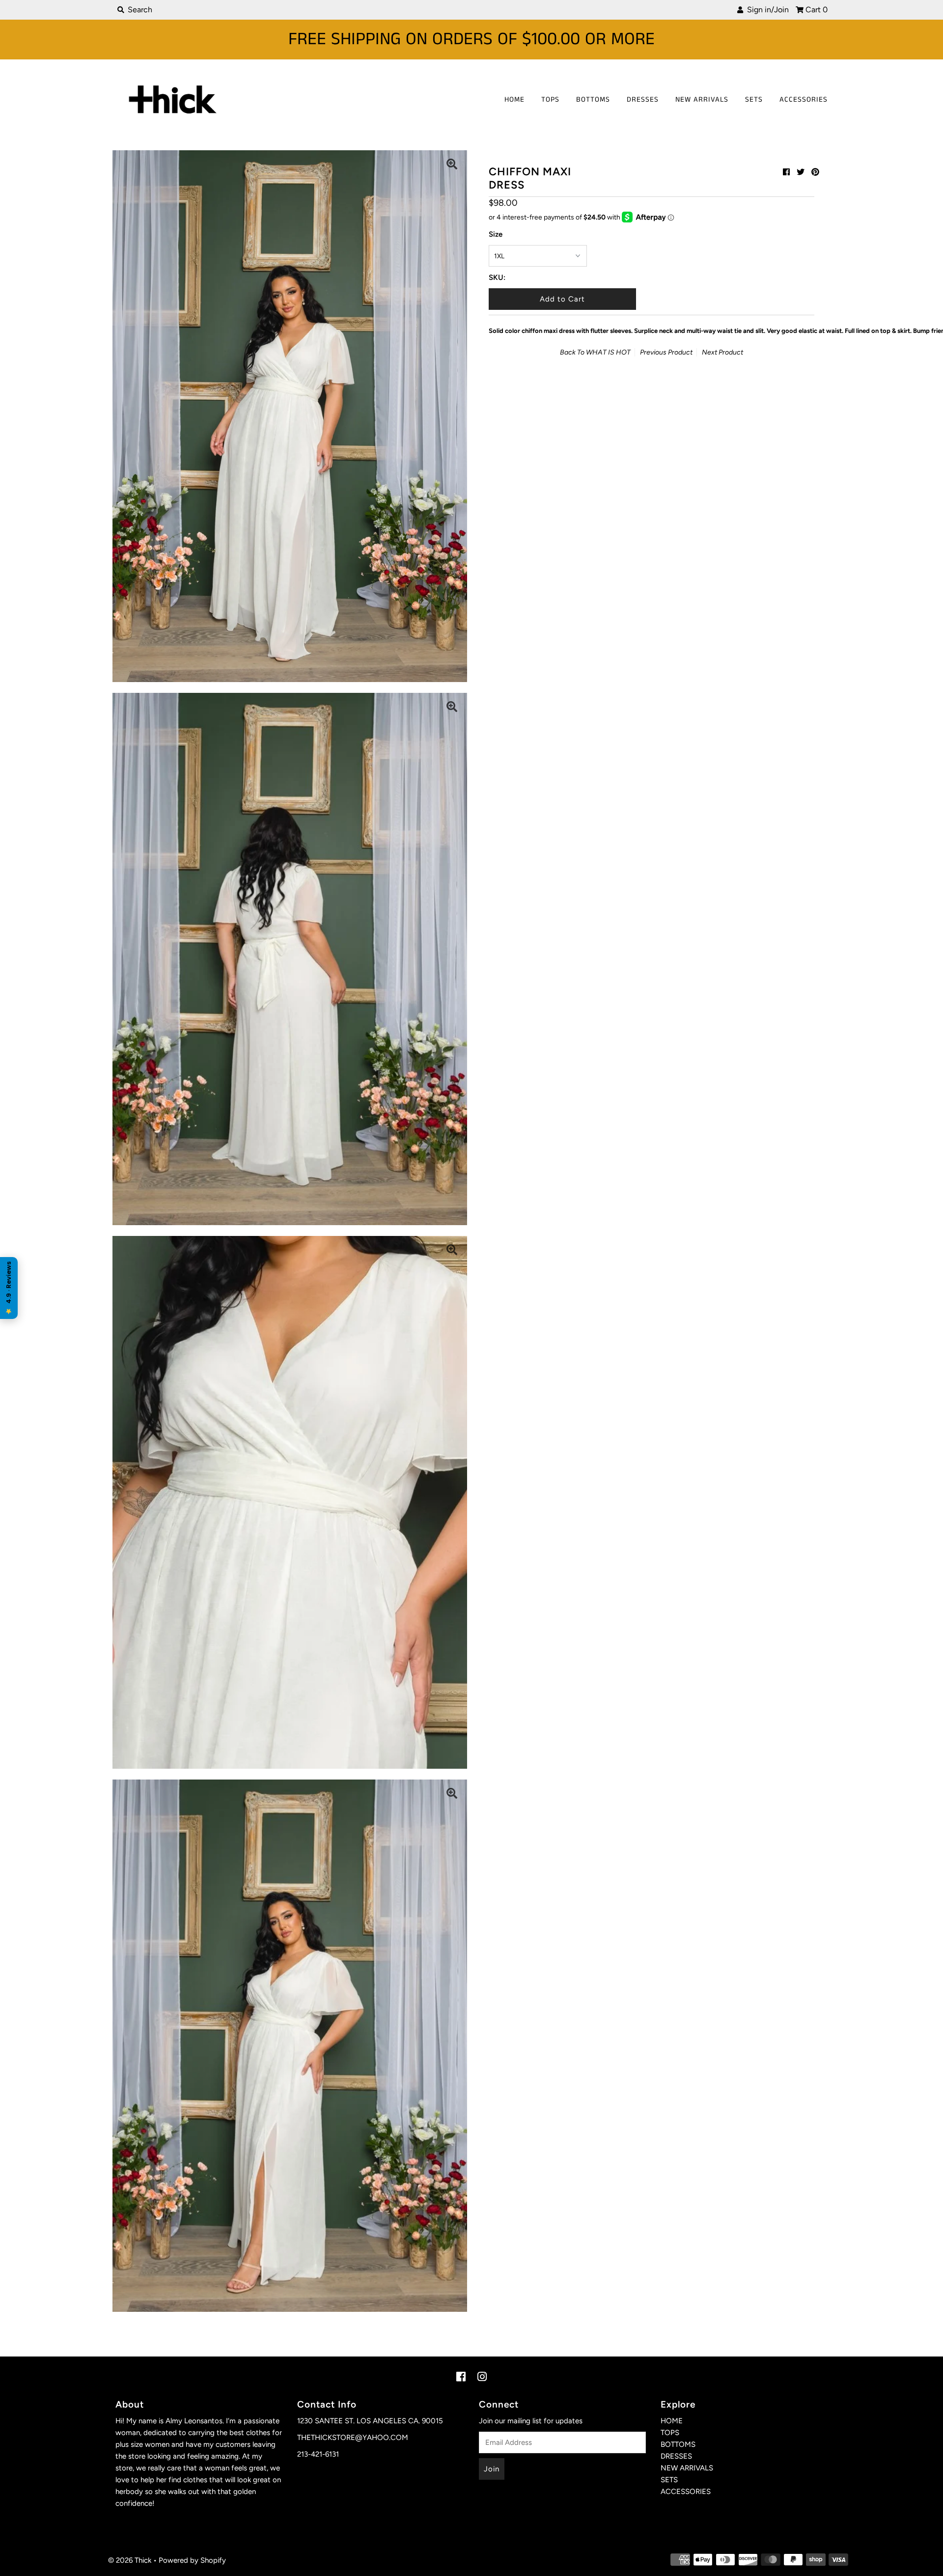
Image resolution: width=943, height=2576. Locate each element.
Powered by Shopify (192, 2560)
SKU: (497, 277)
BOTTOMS (593, 99)
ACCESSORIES (804, 99)
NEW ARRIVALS (702, 99)
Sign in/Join (766, 10)
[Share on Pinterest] (815, 172)
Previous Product (666, 352)
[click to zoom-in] (452, 165)
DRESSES (643, 99)
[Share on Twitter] (801, 172)
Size (496, 234)
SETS (754, 99)
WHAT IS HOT (608, 352)
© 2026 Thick (130, 2560)
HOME (514, 99)
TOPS (550, 99)
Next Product (722, 352)
